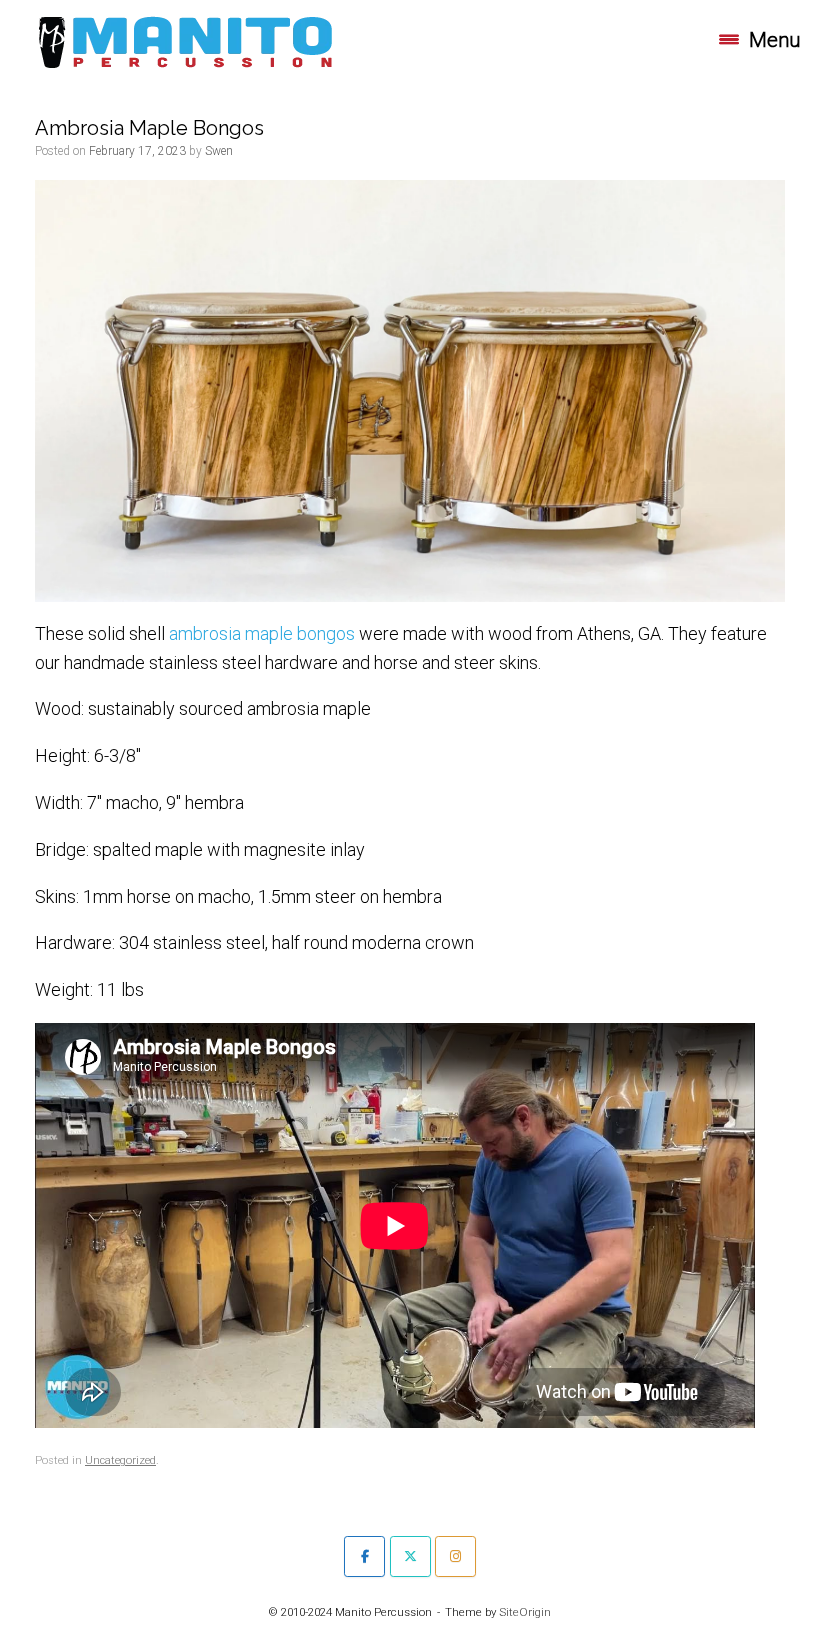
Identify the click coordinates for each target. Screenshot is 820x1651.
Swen (219, 151)
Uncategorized (120, 1460)
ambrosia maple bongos (262, 633)
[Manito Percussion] (185, 40)
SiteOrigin (525, 1612)
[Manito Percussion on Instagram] (455, 1556)
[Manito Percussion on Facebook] (364, 1556)
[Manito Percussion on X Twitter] (410, 1556)
